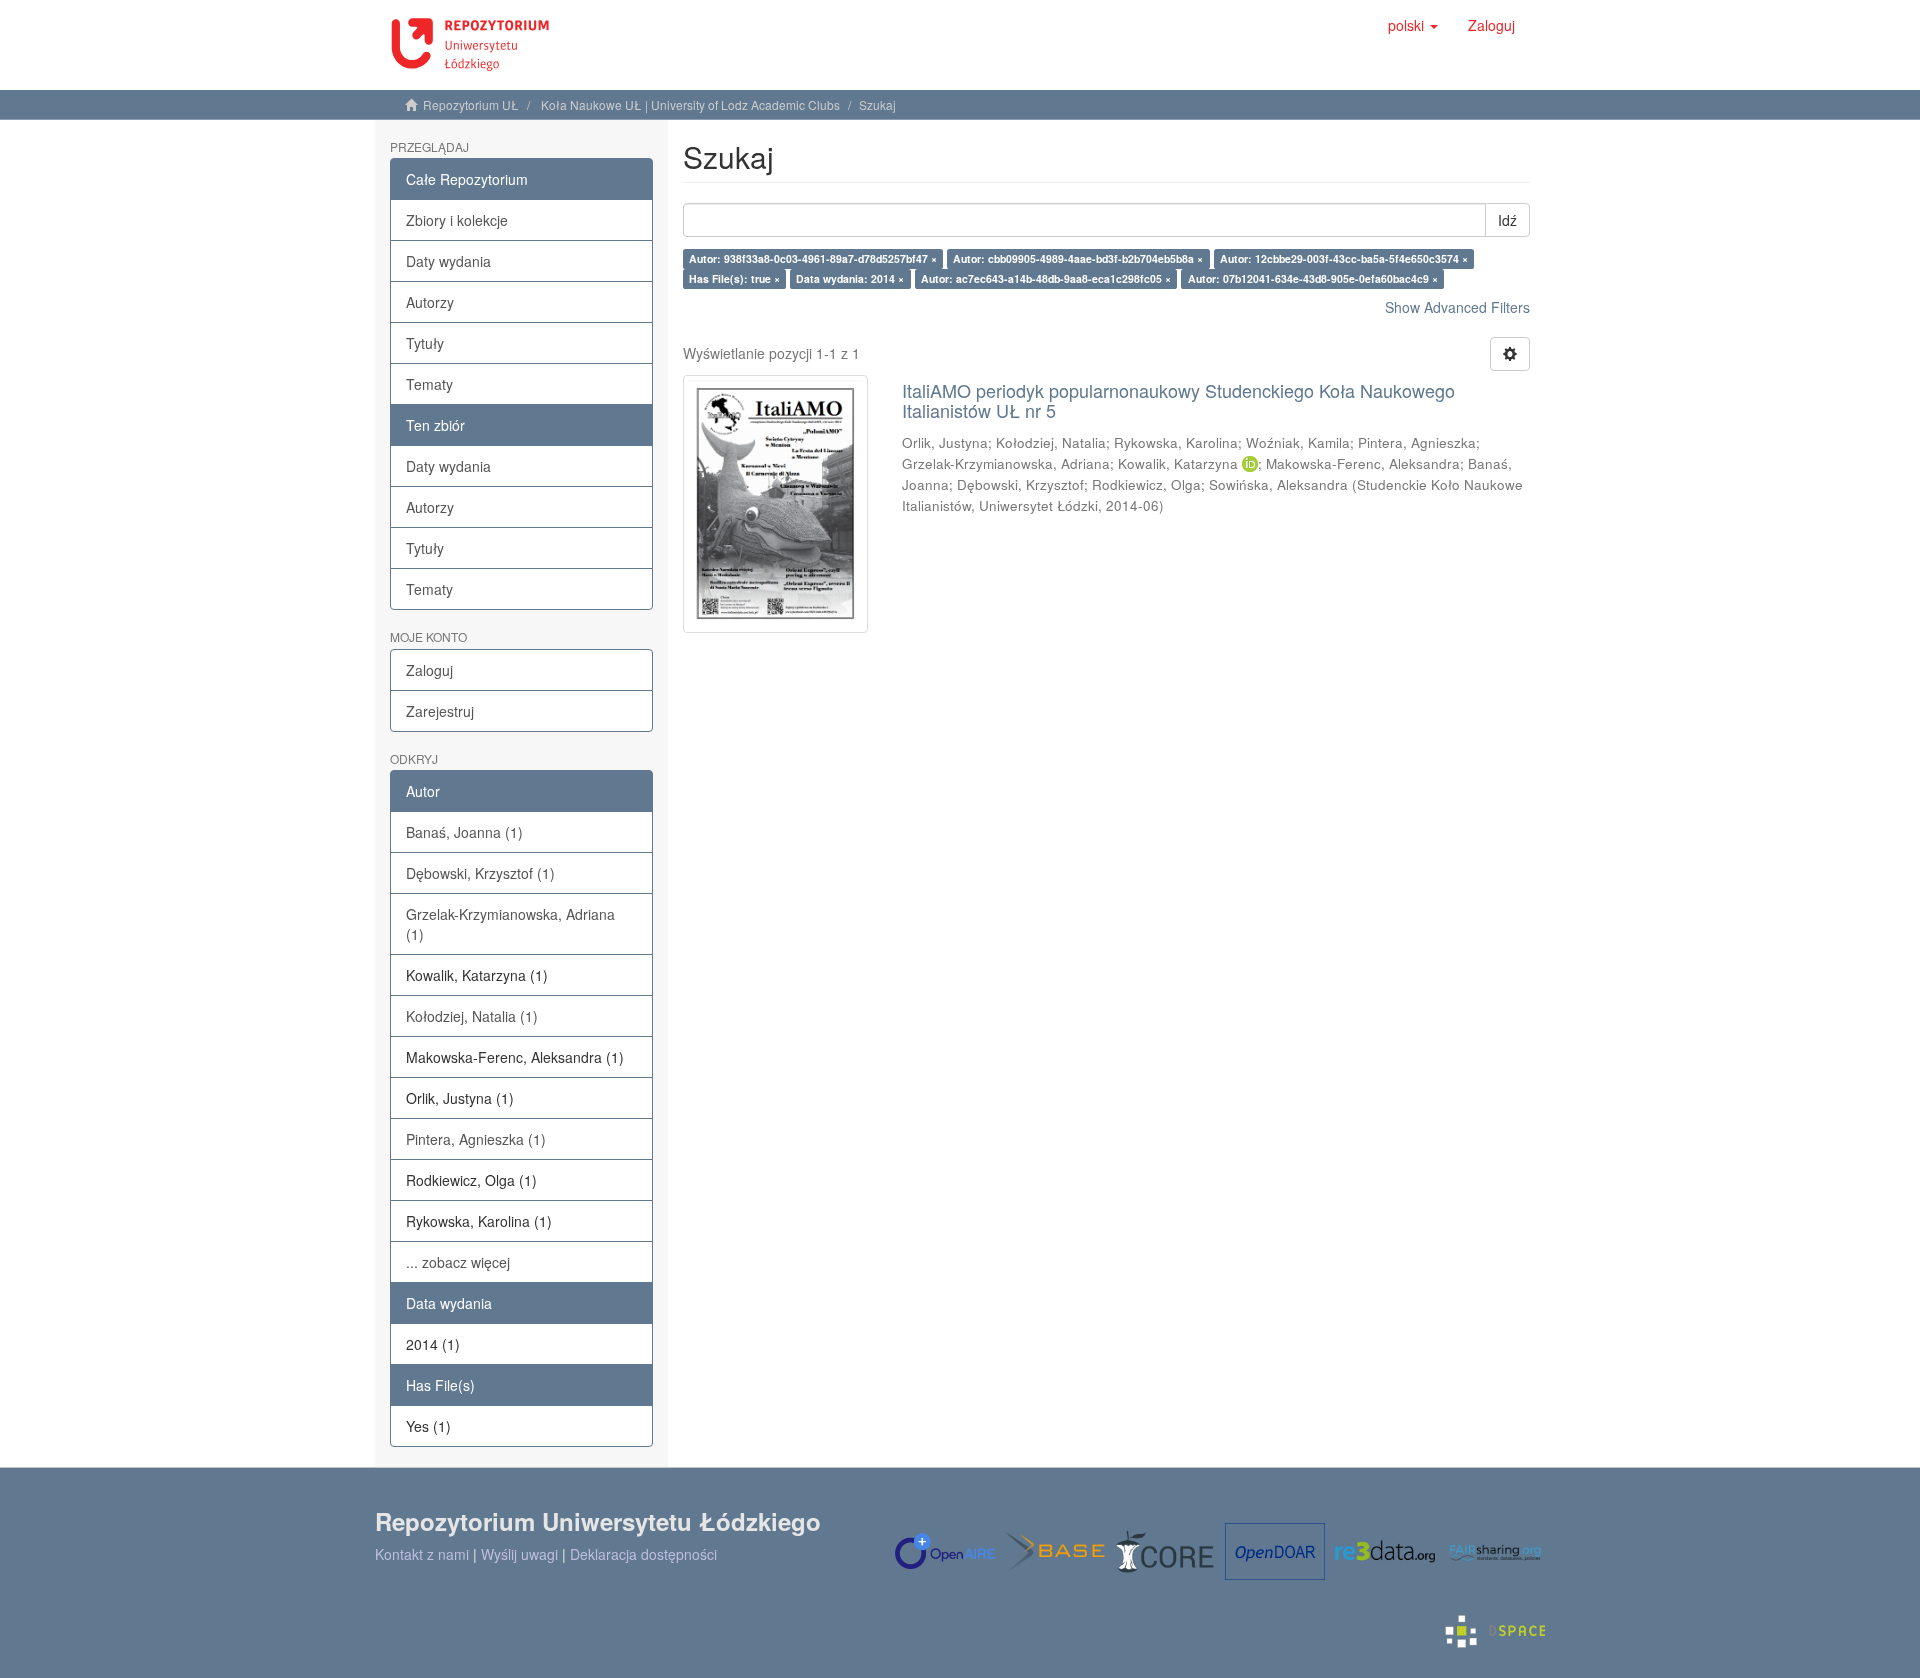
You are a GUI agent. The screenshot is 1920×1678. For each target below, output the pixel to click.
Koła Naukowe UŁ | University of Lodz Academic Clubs (690, 104)
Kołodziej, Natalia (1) (472, 1016)
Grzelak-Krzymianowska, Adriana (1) (510, 924)
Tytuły (425, 343)
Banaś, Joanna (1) (464, 832)
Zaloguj (429, 670)
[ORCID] (1250, 463)
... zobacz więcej (458, 1262)
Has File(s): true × (734, 278)
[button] (1413, 25)
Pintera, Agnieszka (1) (476, 1139)
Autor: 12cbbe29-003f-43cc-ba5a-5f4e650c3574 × (1344, 258)
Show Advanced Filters (1457, 307)
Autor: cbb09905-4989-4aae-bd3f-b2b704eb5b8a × (1078, 258)
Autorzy (430, 302)
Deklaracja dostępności (643, 1554)
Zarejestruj (440, 711)
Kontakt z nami (422, 1554)
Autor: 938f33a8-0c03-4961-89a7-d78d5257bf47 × (813, 258)
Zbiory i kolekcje (457, 220)
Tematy (429, 384)
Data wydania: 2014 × (850, 278)
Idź (1507, 220)
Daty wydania (448, 261)
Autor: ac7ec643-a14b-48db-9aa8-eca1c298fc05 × (1046, 278)
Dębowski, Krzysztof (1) (480, 873)
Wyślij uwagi (519, 1554)
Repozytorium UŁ (471, 104)
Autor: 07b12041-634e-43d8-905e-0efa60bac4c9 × (1313, 278)
